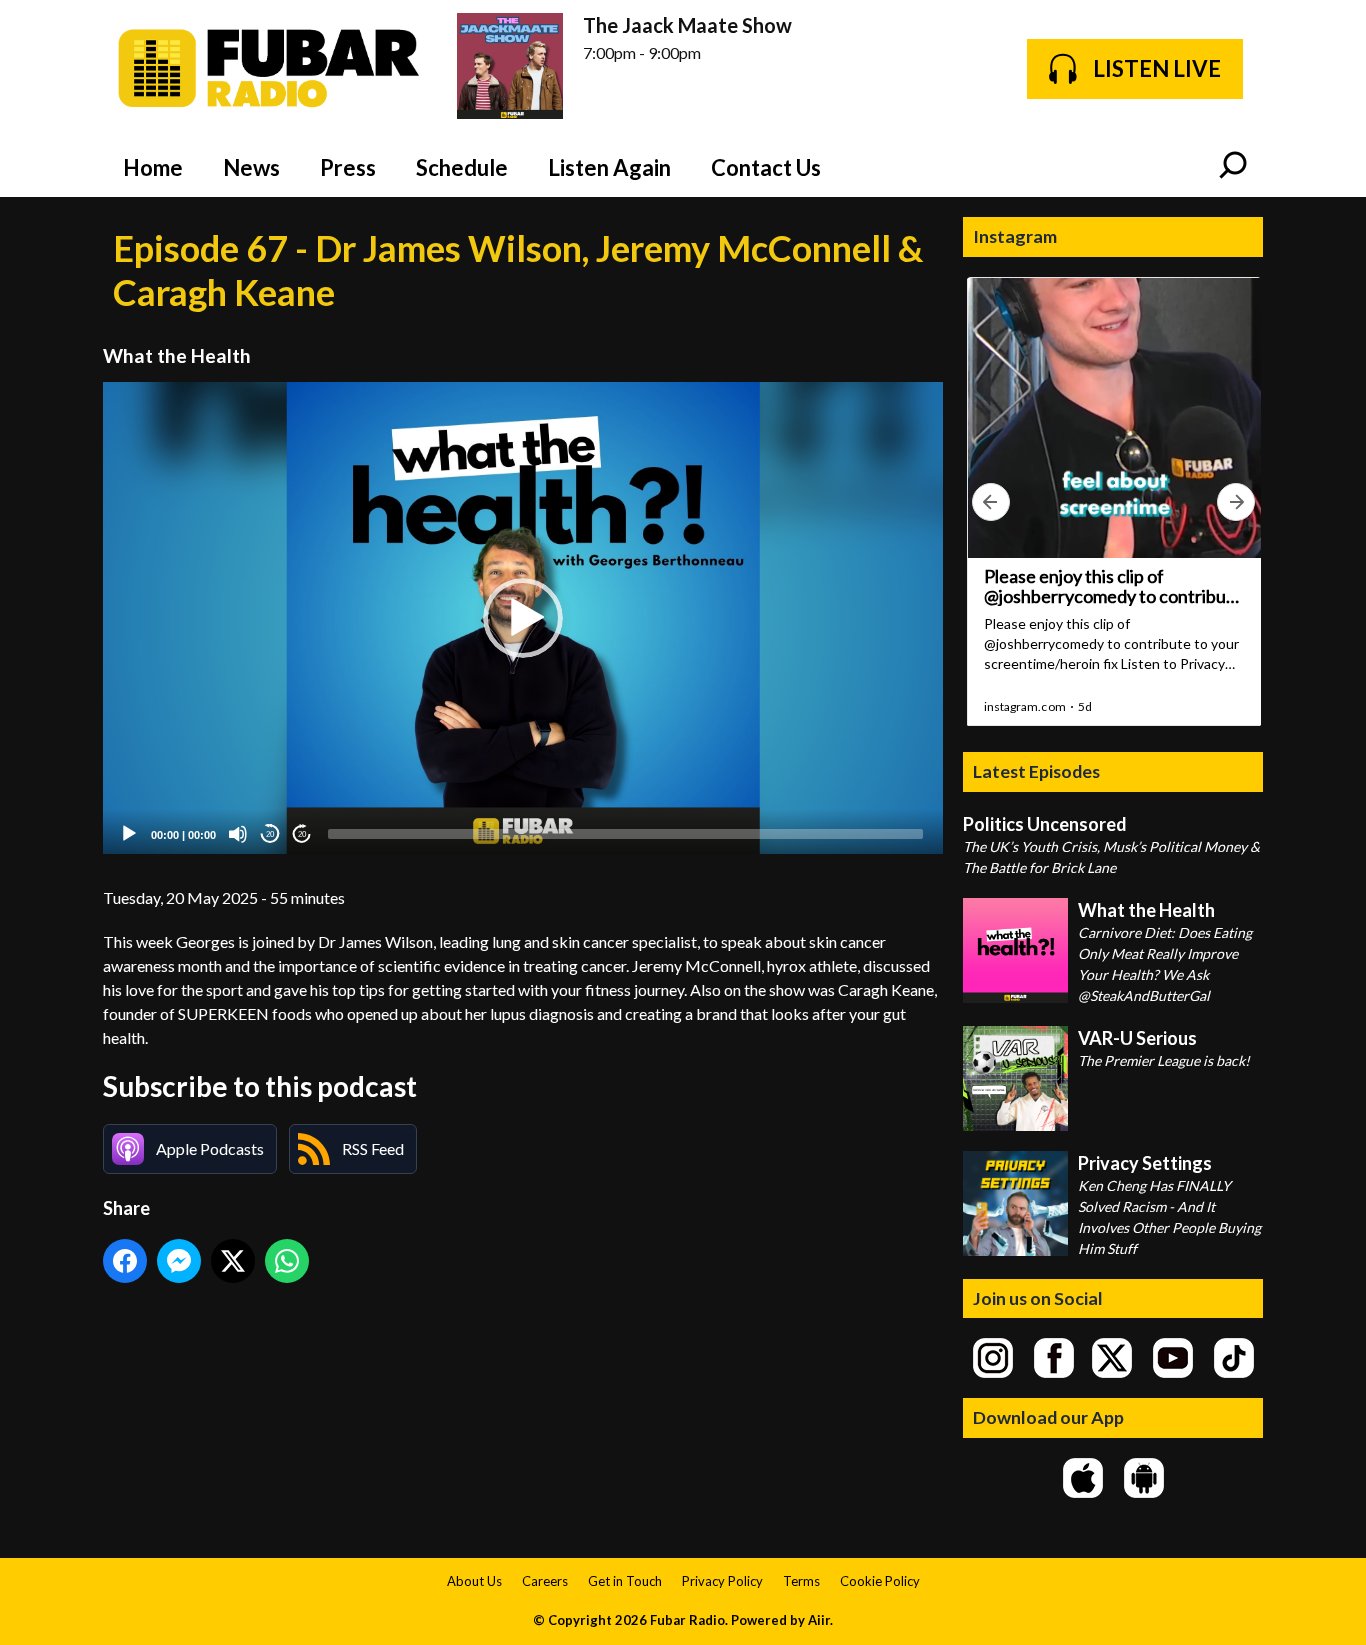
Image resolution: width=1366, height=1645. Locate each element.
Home (153, 167)
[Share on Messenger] (179, 1261)
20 (270, 834)
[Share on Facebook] (125, 1261)
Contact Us (766, 167)
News (251, 167)
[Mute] (238, 834)
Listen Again (609, 167)
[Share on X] (233, 1261)
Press (348, 167)
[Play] (129, 834)
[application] (523, 618)
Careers (545, 1581)
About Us (474, 1581)
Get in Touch (625, 1581)
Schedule (462, 167)
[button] (523, 618)
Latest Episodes (1036, 771)
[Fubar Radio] (270, 68)
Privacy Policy (722, 1581)
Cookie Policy (880, 1581)
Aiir (819, 1620)
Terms (801, 1581)
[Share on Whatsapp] (287, 1261)
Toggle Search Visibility (1233, 167)
